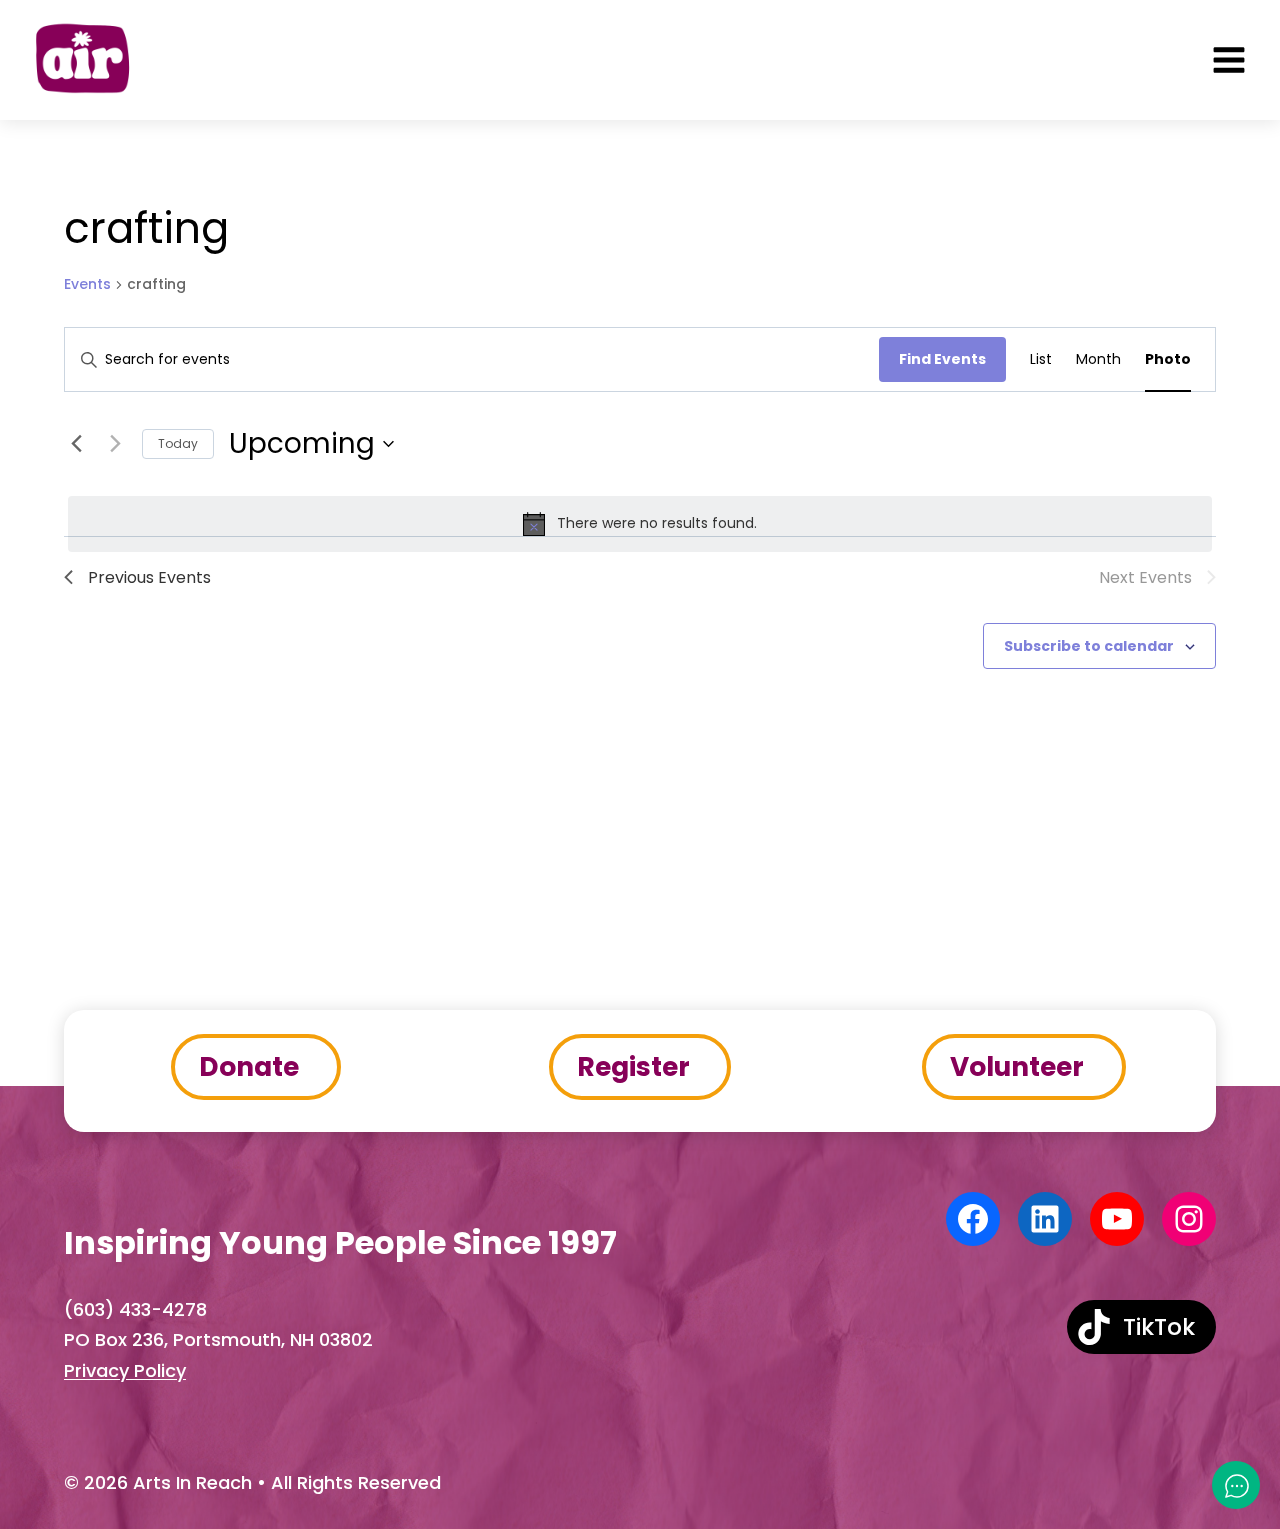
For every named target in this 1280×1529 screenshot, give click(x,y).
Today (178, 443)
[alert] (640, 524)
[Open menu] (1229, 60)
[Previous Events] (76, 444)
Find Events (942, 359)
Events (87, 284)
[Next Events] (115, 444)
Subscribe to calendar (1089, 646)
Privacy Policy (125, 1370)
